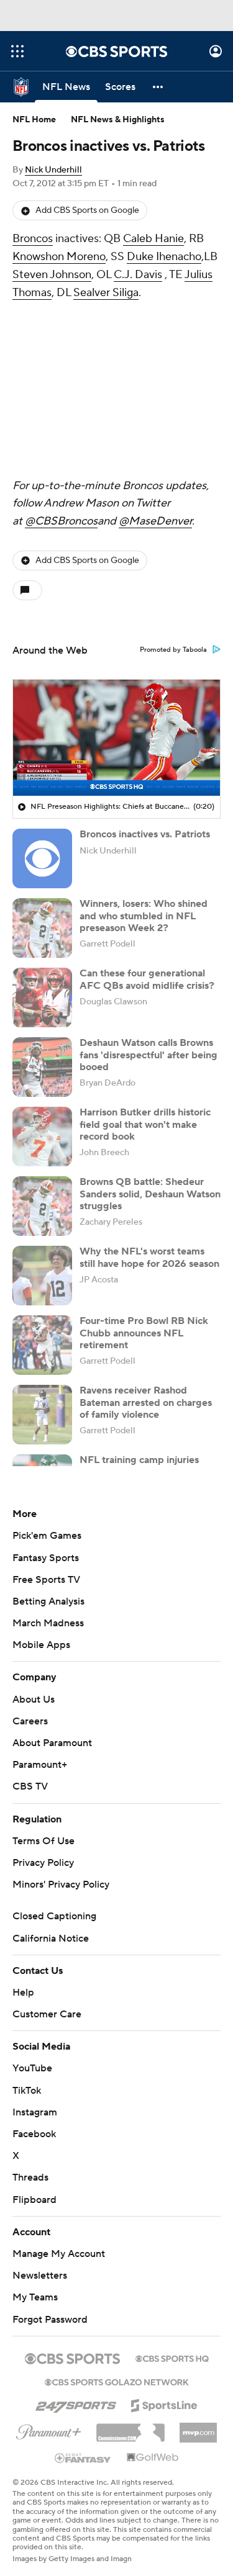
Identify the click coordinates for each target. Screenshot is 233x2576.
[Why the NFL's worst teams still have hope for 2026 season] (42, 1276)
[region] (116, 738)
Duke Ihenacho (164, 257)
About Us (34, 1700)
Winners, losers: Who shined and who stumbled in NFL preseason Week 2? (144, 916)
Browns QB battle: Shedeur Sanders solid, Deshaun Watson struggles (150, 1194)
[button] (17, 51)
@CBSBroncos (61, 521)
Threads (30, 2177)
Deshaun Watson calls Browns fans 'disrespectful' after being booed (148, 1055)
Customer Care (47, 2014)
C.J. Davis (138, 275)
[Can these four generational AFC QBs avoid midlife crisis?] (42, 998)
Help (23, 1993)
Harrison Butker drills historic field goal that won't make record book (145, 1124)
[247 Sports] (76, 2403)
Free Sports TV (46, 1580)
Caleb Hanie (153, 239)
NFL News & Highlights (118, 120)
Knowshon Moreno (59, 257)
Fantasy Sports (46, 1558)
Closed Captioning (54, 1916)
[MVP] (198, 2428)
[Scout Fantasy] (83, 2457)
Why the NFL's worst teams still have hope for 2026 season (149, 1257)
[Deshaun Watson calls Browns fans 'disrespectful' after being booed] (42, 1067)
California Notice (51, 1939)
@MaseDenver (155, 521)
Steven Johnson (52, 275)
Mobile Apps (41, 1645)
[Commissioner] (130, 2428)
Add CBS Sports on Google (87, 210)
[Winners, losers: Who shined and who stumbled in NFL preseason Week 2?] (42, 928)
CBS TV (30, 1786)
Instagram (35, 2112)
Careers (30, 1721)
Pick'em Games (47, 1536)
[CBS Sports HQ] (172, 2358)
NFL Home (34, 120)
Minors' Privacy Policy (61, 1885)
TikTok (27, 2091)
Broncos (33, 239)
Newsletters (40, 2276)
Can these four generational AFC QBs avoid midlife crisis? (147, 979)
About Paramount (52, 1743)
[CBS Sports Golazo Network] (117, 2381)
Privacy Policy (43, 1863)
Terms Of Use (43, 1841)
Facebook (34, 2134)
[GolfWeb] (153, 2458)
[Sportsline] (164, 2403)
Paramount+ (40, 1765)
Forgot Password (50, 2320)
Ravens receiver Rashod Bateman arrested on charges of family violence (146, 1402)
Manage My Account (59, 2254)
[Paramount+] (49, 2430)
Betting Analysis (48, 1601)
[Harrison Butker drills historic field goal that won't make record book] (42, 1137)
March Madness (48, 1623)
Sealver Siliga (106, 293)
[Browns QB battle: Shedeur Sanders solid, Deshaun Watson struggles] (42, 1206)
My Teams (35, 2297)
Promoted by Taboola (173, 650)
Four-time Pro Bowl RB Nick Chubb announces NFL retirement (144, 1333)
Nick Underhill (53, 170)
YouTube (32, 2068)
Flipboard (34, 2200)
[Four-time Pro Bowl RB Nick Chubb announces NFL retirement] (42, 1345)
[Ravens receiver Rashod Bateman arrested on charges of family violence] (42, 1415)
